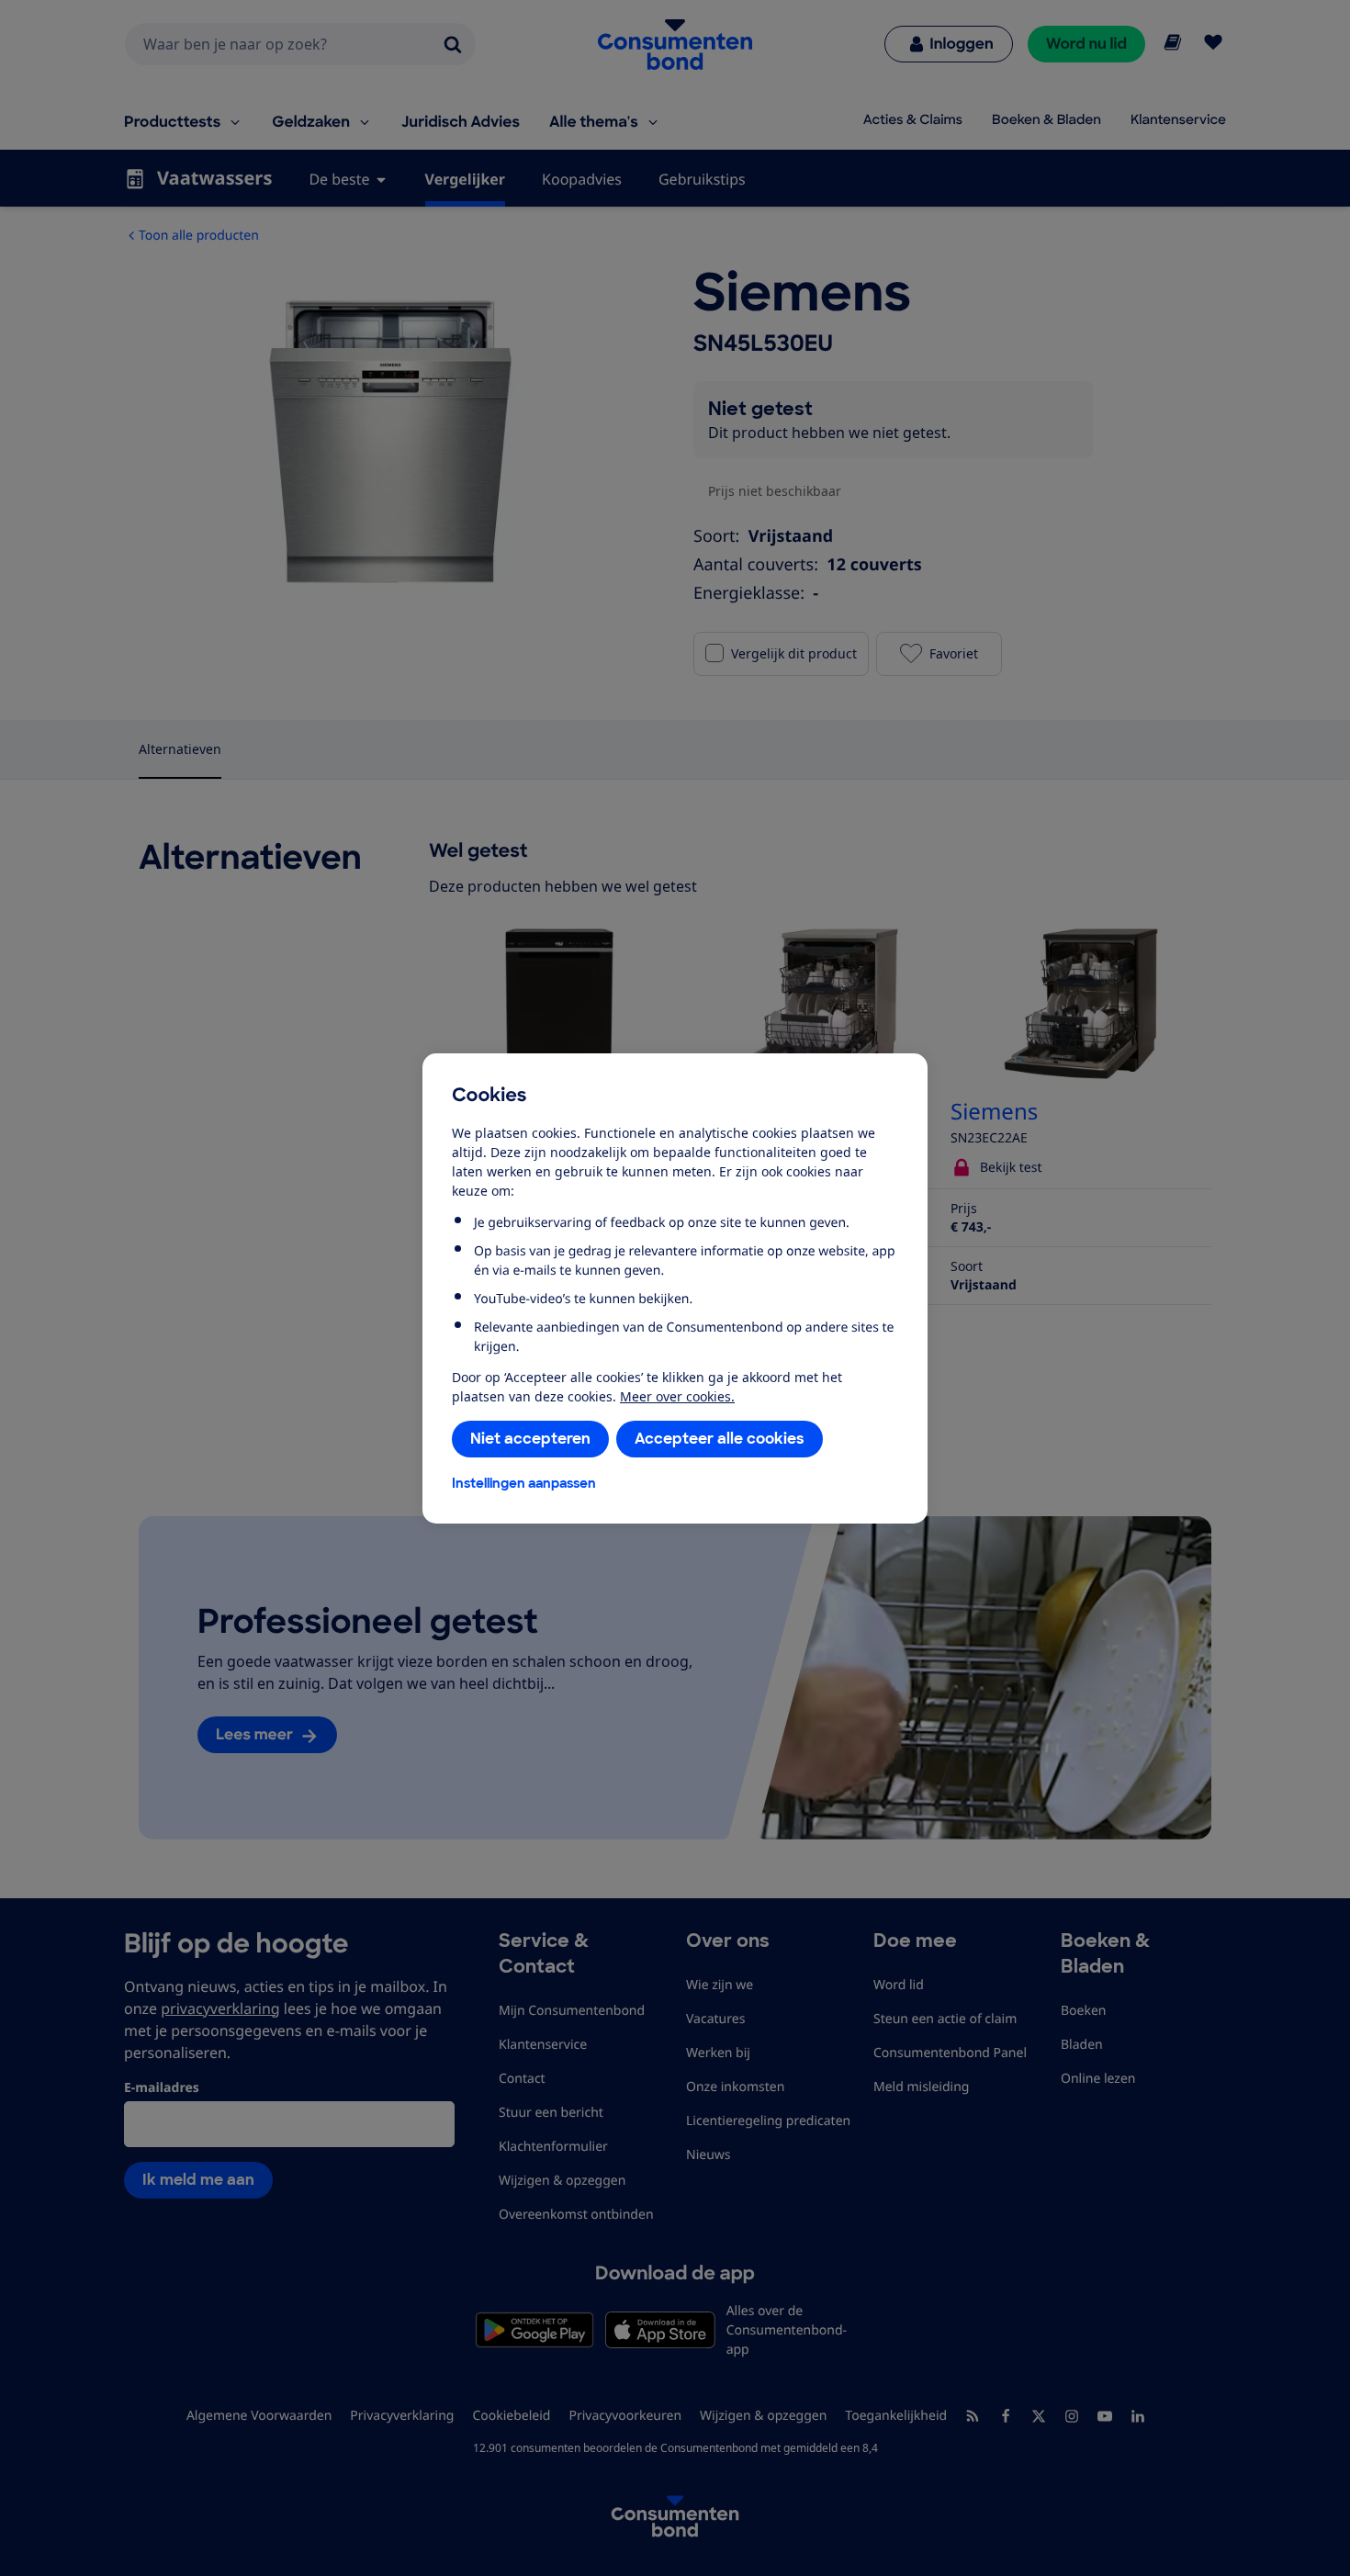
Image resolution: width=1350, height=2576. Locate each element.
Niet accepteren (530, 1439)
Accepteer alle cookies (720, 1439)
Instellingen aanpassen (524, 1483)
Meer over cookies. (677, 1396)
